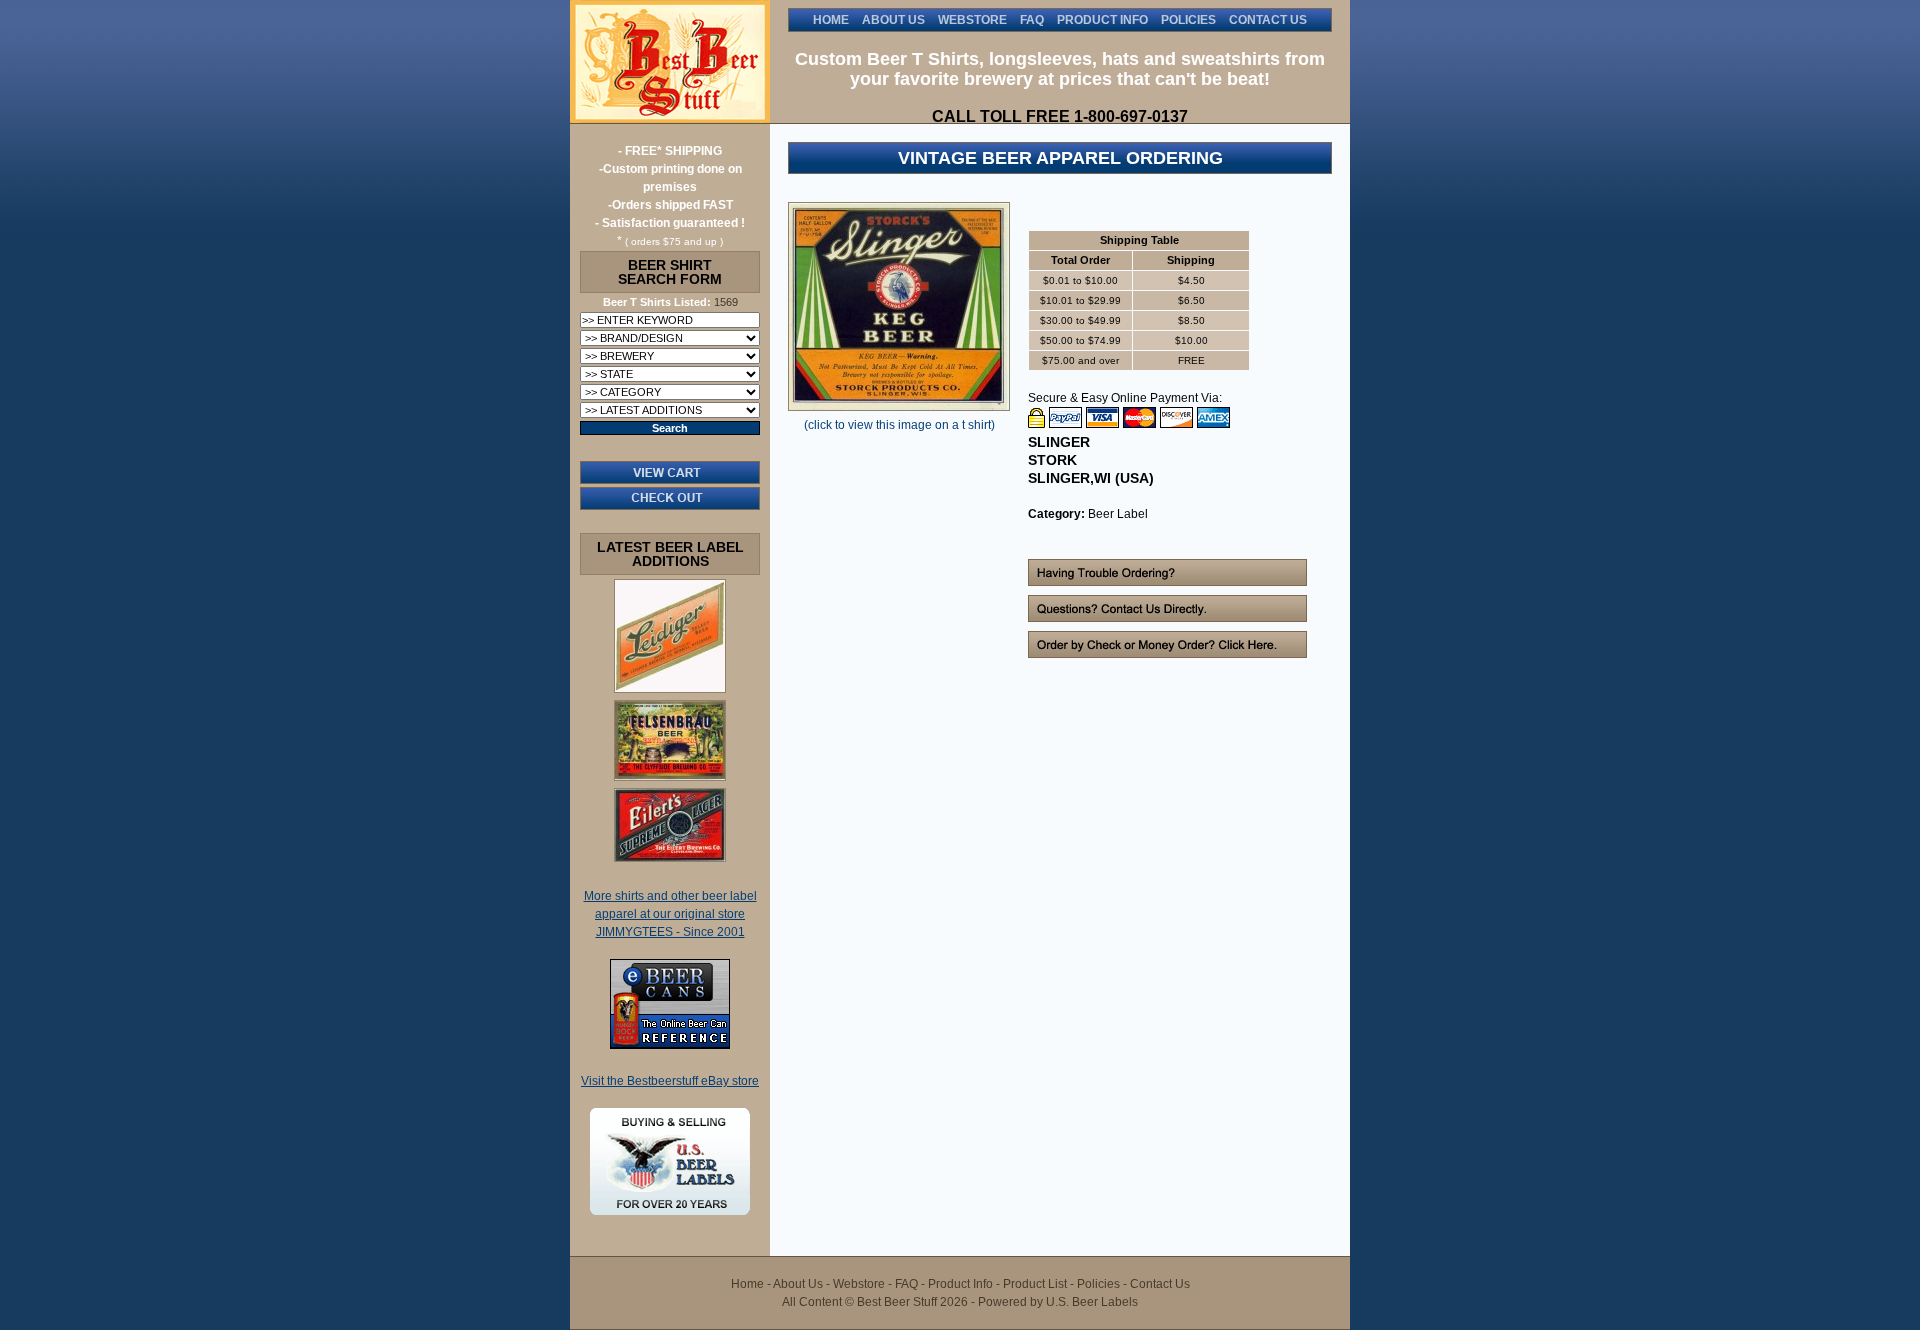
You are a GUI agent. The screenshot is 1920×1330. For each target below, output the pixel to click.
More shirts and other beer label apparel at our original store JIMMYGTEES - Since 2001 (670, 914)
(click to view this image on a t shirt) (899, 425)
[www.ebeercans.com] (670, 1045)
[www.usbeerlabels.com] (670, 1211)
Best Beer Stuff (670, 61)
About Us (893, 20)
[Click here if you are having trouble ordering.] (1167, 582)
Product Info (1102, 20)
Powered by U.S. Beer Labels (1058, 1302)
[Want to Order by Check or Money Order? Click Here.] (1167, 654)
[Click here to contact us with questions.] (1167, 618)
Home (831, 20)
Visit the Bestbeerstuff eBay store (670, 1081)
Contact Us (1268, 20)
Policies (1188, 20)
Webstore (972, 20)
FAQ (1032, 20)
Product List (1035, 1284)
